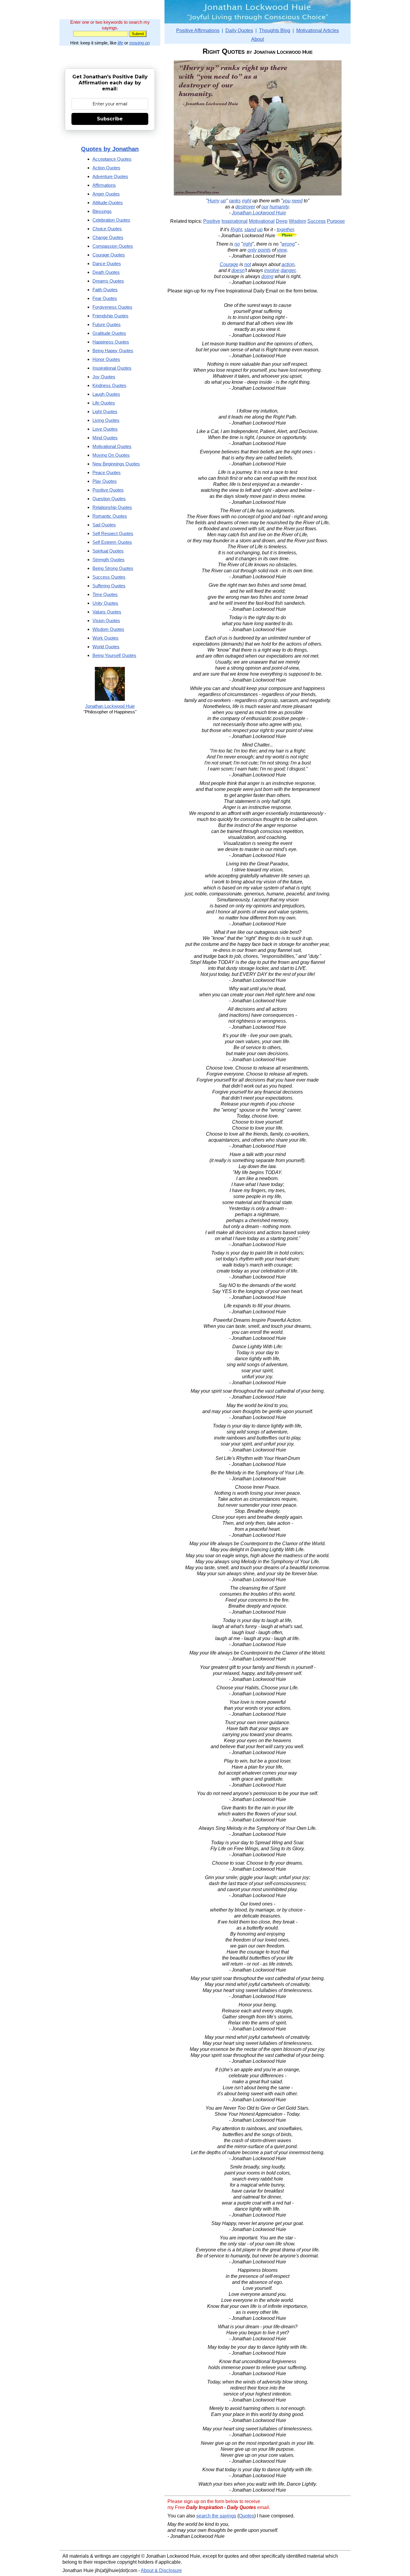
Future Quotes (107, 324)
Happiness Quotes (111, 342)
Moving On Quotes (111, 455)
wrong (288, 244)
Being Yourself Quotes (114, 655)
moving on (140, 43)
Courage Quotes (109, 255)
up (223, 201)
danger (288, 270)
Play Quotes (105, 481)
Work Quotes (106, 638)
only (252, 250)
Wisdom (297, 221)
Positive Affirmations (198, 30)
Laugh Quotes (106, 394)
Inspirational (235, 221)
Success (317, 221)
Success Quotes (109, 577)
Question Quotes (109, 499)
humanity (279, 207)
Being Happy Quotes (113, 351)
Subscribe (110, 119)
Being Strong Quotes (113, 568)
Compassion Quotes (113, 246)
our (265, 207)
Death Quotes (106, 272)
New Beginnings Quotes (116, 464)
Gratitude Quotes (109, 333)
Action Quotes (106, 168)
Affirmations (104, 185)
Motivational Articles (318, 30)
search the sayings (216, 2516)
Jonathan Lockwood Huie (259, 213)
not (248, 264)
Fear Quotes (105, 298)
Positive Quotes (108, 490)
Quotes (247, 2516)
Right (236, 230)
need (297, 201)
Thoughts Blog (275, 30)
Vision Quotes (106, 621)
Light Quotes (105, 412)
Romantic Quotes (110, 516)
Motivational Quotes (112, 446)
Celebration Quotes (111, 220)
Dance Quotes (107, 263)
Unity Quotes (105, 603)
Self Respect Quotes (113, 533)
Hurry (214, 201)
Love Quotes (105, 429)
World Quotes (106, 647)
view (282, 250)
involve (272, 270)
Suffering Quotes (109, 586)
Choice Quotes (107, 229)
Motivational (262, 221)
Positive (212, 221)
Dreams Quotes (108, 281)
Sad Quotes (104, 525)
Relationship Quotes (112, 507)
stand (250, 230)
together (285, 230)
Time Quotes (105, 594)
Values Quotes (107, 612)
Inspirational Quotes (112, 368)
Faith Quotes (105, 290)
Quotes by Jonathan (110, 149)
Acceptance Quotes (112, 159)
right (247, 201)
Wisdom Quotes (108, 629)
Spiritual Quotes (108, 551)
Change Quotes (108, 237)
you (287, 201)
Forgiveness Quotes (112, 307)
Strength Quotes (109, 560)
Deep (282, 221)
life (120, 43)
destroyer (245, 207)
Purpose (336, 221)
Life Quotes (104, 403)
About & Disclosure (161, 2570)
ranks (235, 201)
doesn (238, 270)
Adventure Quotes (110, 176)
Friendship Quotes (110, 316)
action (288, 264)
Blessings (102, 211)
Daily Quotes (239, 30)
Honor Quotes (106, 359)
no (237, 244)
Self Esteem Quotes (112, 542)
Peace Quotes (107, 472)
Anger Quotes (106, 194)
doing (267, 276)
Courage (229, 264)
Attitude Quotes (108, 203)
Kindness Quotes (109, 385)
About (258, 39)
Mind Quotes (105, 438)
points (264, 250)
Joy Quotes (104, 377)
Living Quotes (106, 420)
